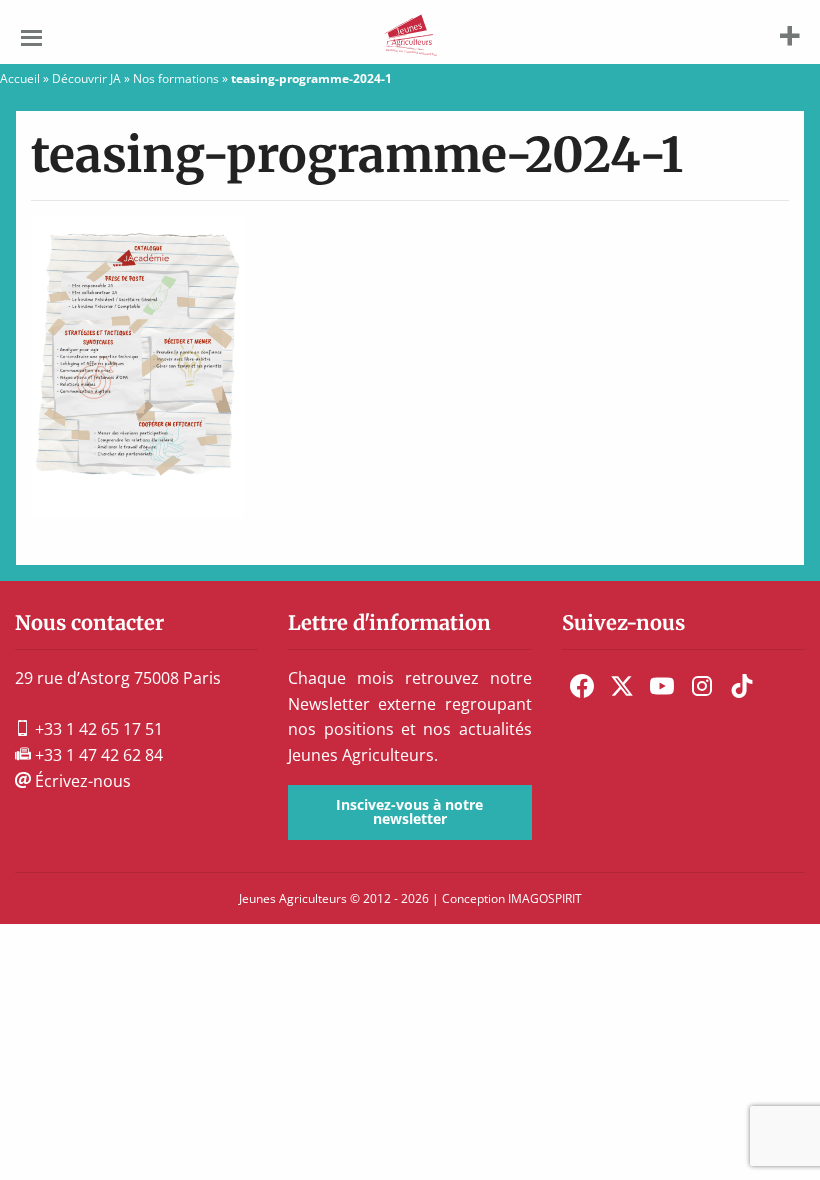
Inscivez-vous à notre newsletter (409, 811)
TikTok (742, 686)
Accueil (20, 78)
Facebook (582, 686)
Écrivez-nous (81, 781)
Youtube (662, 686)
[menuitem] (582, 686)
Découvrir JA (86, 78)
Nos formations (176, 78)
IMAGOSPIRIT (545, 898)
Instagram (702, 686)
